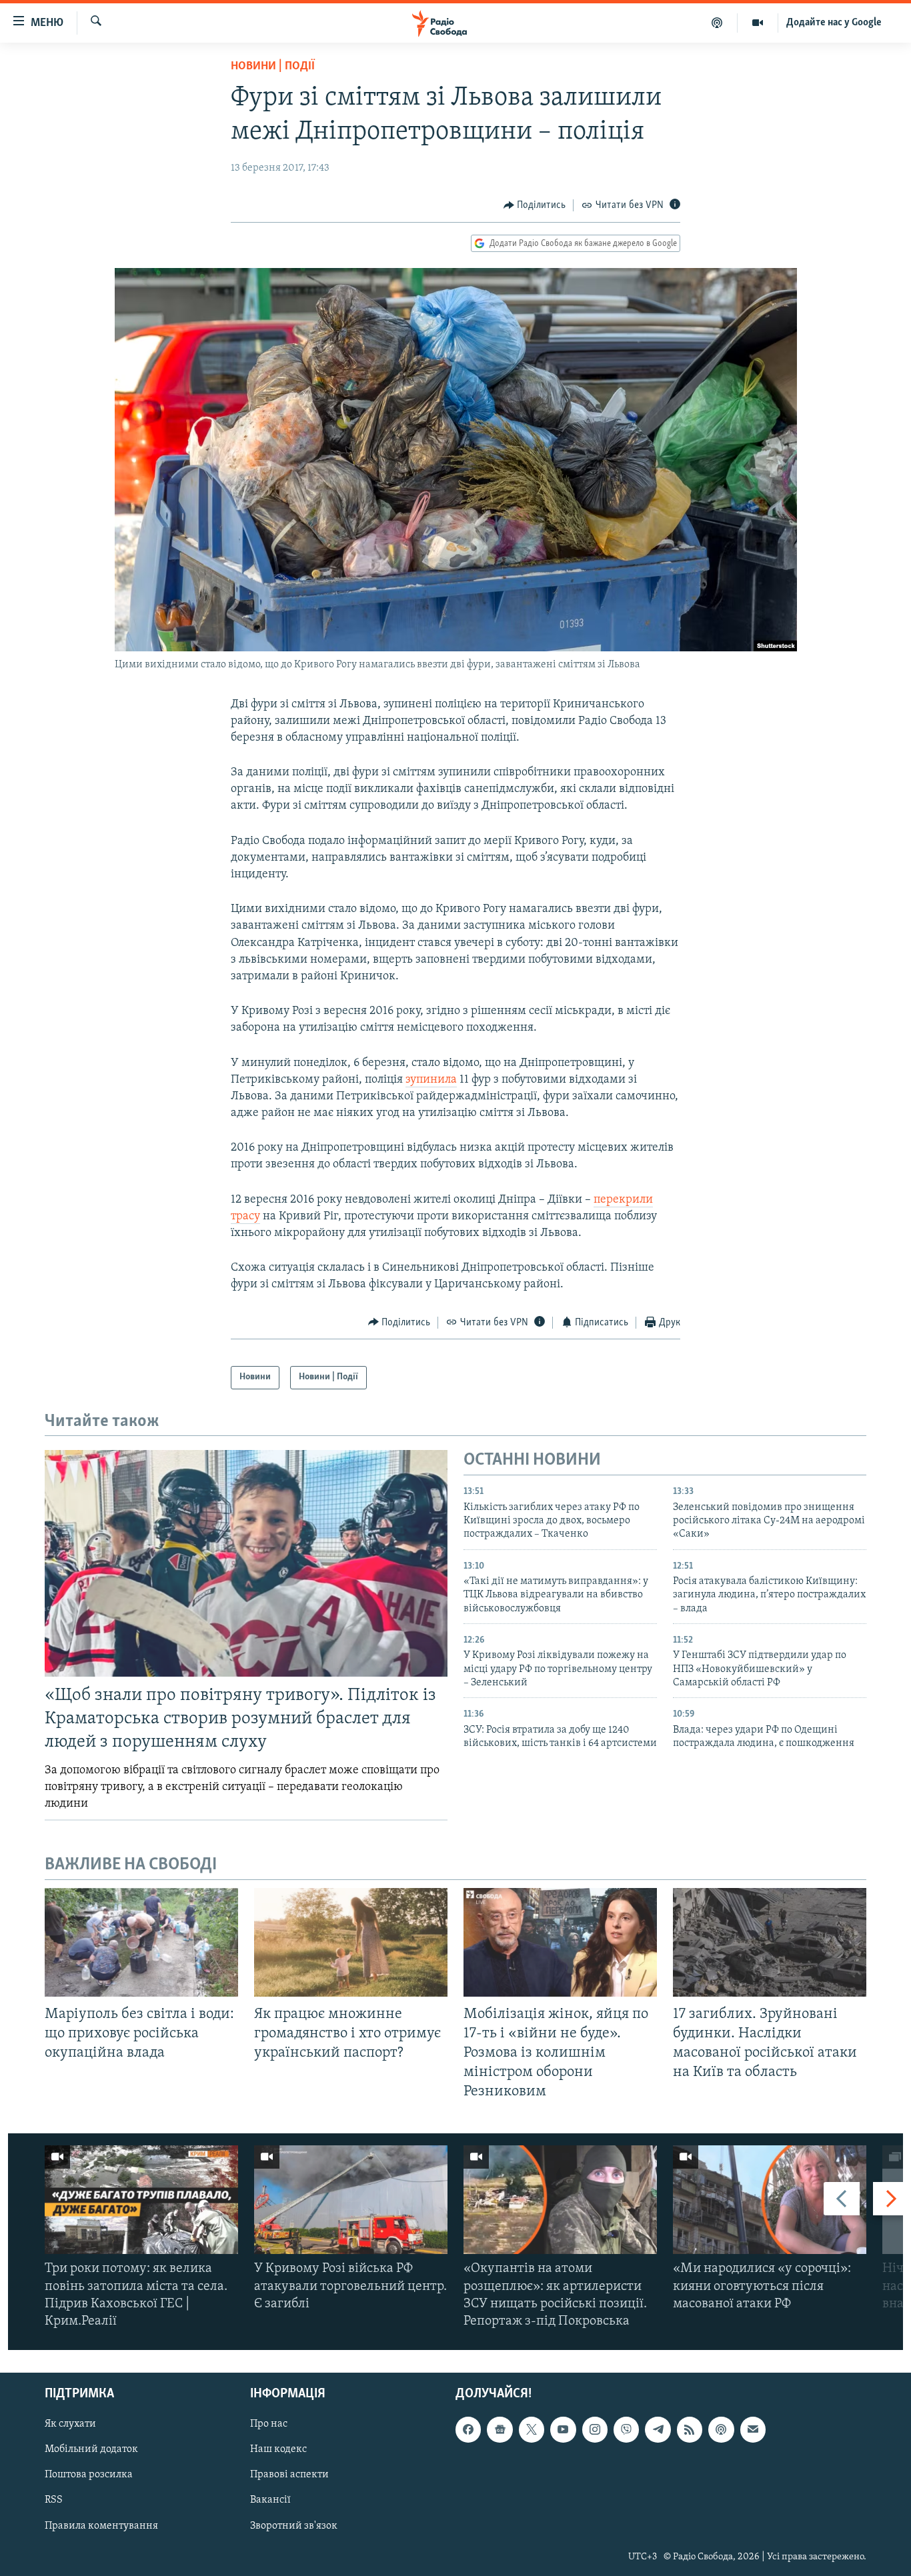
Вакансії (270, 2501)
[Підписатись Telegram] (658, 2430)
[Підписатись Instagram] (595, 2430)
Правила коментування (101, 2526)
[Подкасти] (717, 23)
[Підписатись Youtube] (563, 2430)
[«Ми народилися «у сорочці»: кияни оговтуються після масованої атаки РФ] (770, 2200)
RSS (54, 2501)
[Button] (535, 205)
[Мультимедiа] (758, 23)
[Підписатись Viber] (626, 2430)
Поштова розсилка (89, 2475)
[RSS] (690, 2430)
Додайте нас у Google (834, 23)
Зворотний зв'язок (294, 2526)
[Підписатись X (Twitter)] (532, 2430)
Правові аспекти (289, 2475)
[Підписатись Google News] (500, 2430)
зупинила (431, 1080)
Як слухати (70, 2425)
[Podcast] (721, 2430)
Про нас (269, 2425)
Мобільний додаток (91, 2450)
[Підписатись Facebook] (468, 2430)
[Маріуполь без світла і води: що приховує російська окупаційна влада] (141, 1942)
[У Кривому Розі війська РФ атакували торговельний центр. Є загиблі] (351, 2200)
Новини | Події (273, 67)
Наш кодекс (278, 2450)
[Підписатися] (753, 2430)
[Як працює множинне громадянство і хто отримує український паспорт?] (351, 1942)
